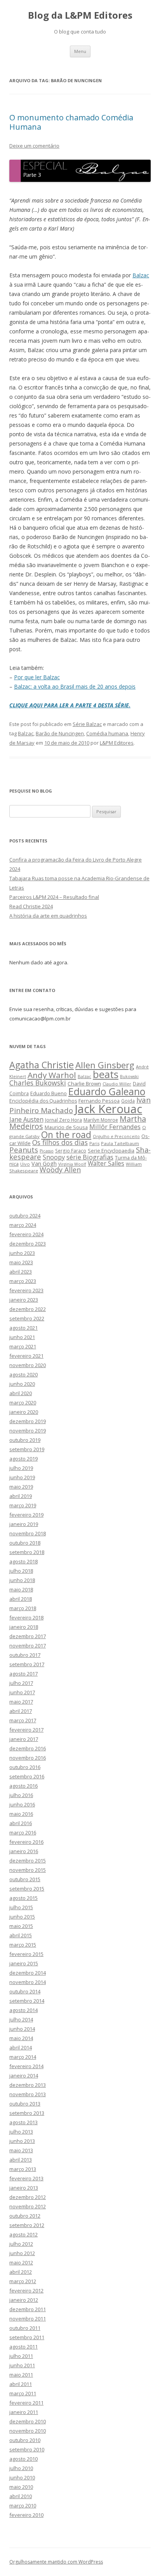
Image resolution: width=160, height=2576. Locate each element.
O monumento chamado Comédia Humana (71, 122)
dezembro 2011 (28, 2309)
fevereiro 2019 (26, 1515)
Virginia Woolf (72, 1164)
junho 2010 (22, 2477)
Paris (94, 1143)
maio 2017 (21, 1702)
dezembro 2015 (28, 1861)
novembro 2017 (28, 1646)
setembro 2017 (27, 1664)
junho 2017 (22, 1692)
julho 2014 (21, 2019)
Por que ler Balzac (37, 677)
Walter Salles (106, 1164)
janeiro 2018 (24, 1627)
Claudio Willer (117, 1084)
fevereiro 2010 (26, 2515)
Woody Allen (60, 1170)
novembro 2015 (28, 1870)
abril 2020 (21, 1393)
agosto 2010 (23, 2459)
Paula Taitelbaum (120, 1143)
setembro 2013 (27, 2113)
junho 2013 (22, 2141)
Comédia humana (107, 733)
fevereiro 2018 (26, 1617)
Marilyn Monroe (101, 1120)
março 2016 (23, 1832)
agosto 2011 (23, 2347)
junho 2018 (22, 1580)
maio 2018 (21, 1589)
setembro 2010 (27, 2449)
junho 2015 (22, 1917)
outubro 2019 (25, 1440)
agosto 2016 (23, 1786)
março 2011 (23, 2393)
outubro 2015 (25, 1879)
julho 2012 (21, 2244)
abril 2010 (21, 2496)
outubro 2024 (25, 1216)
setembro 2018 (27, 1552)
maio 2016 (21, 1814)
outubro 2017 (25, 1655)
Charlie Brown (84, 1084)
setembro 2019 (27, 1449)
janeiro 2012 (24, 2300)
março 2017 (23, 1720)
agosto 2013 (23, 2122)
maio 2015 (21, 1926)
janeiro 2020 (24, 1412)
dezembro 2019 (28, 1421)
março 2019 (23, 1505)
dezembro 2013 (28, 2085)
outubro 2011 (25, 2328)
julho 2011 (21, 2356)
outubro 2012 (25, 2216)
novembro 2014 (28, 1982)
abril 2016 (21, 1823)
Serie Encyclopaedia (111, 1151)
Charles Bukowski (38, 1083)
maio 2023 (21, 1262)
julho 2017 (21, 1683)
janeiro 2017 (24, 1739)
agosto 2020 (23, 1374)
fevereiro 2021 (26, 1356)
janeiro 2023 (24, 1300)
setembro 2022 (27, 1318)
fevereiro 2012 (26, 2291)
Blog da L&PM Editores (80, 15)
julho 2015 (21, 1907)
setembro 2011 (27, 2337)
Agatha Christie (42, 1065)
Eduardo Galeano (107, 1091)
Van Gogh (44, 1164)
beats (106, 1074)
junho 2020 (22, 1384)
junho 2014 (22, 2029)
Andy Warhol (52, 1075)
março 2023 (23, 1281)
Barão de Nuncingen (60, 733)
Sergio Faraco (71, 1151)
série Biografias (90, 1157)
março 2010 (23, 2506)
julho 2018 (21, 1571)
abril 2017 (21, 1711)
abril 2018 (21, 1599)
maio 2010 (21, 2487)
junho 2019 (22, 1477)
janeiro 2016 (24, 1851)
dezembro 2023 (28, 1244)
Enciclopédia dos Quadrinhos (43, 1101)
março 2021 (23, 1346)
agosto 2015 (23, 1898)
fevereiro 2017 (26, 1730)
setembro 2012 (27, 2225)
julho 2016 (21, 1795)
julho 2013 (21, 2132)
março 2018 (23, 1608)
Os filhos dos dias (60, 1142)
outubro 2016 (25, 1767)
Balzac (141, 275)
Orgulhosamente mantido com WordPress (56, 2562)
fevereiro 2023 (26, 1290)
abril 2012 (21, 2272)
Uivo (25, 1164)
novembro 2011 (28, 2319)
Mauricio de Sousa (66, 1127)
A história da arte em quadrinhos (48, 916)
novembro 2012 (28, 2206)
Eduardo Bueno (49, 1093)
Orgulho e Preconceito (116, 1136)
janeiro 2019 (24, 1524)
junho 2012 (22, 2253)
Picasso (47, 1151)
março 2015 (23, 1945)
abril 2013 (21, 2160)
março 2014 (23, 2057)
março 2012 (23, 2281)
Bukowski (129, 1077)
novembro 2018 (28, 1533)
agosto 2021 (23, 1328)
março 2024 (23, 1225)
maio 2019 (21, 1487)
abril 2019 (21, 1496)
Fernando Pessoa (99, 1101)
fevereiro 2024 (26, 1234)
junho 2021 (22, 1337)
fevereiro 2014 (26, 2066)
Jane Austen (26, 1119)
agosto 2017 (23, 1674)
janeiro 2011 (24, 2412)
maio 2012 (21, 2262)
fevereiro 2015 (26, 1954)
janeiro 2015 (24, 1963)
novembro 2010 (28, 2431)
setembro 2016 (27, 1776)
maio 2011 (21, 2375)
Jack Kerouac (108, 1109)
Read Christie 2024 (31, 906)
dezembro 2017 (28, 1636)
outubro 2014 (25, 1991)
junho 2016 (22, 1804)
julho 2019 (21, 1468)
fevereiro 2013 (26, 2178)
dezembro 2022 (28, 1309)
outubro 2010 (25, 2440)
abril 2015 (21, 1935)
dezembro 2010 (28, 2421)
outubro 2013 (25, 2104)
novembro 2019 (28, 1431)
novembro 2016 (28, 1758)
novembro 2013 (28, 2094)
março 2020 (23, 1403)
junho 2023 (22, 1253)
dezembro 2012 (28, 2197)
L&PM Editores (117, 743)
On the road (66, 1135)
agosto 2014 (23, 2010)
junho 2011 (22, 2365)
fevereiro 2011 (26, 2403)
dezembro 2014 (28, 1973)
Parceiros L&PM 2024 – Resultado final (54, 897)
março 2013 (23, 2169)
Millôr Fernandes (115, 1127)
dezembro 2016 (28, 1748)
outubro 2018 (25, 1543)
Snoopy (54, 1157)
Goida (128, 1101)
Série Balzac (87, 724)
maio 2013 (21, 2150)
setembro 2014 (27, 2001)
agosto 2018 (23, 1561)
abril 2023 (21, 1272)
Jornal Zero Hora (63, 1120)
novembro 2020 (28, 1365)
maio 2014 (21, 2038)
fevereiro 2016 (26, 1842)
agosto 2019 (23, 1459)
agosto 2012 (23, 2234)
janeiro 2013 (24, 2188)
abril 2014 (21, 2047)
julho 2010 (21, 2468)
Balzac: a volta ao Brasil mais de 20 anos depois (75, 686)
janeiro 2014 (24, 2076)
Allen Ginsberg (105, 1065)
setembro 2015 (27, 1889)
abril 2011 (21, 2384)
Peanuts (24, 1150)
